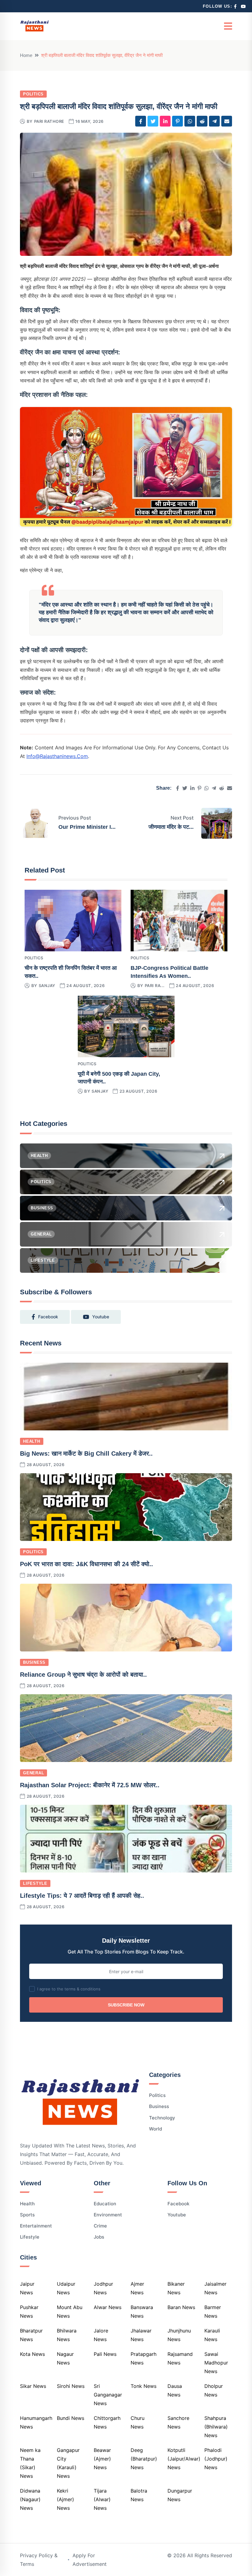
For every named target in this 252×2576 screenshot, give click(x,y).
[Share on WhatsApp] (190, 121)
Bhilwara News (67, 2335)
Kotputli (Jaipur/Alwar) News (184, 2459)
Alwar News (108, 2307)
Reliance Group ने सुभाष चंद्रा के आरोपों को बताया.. (83, 1675)
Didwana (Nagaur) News (30, 2499)
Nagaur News (65, 2358)
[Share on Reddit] (202, 121)
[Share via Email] (227, 121)
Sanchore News (178, 2422)
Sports (27, 2215)
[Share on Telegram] (214, 121)
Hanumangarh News (36, 2422)
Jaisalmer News (215, 2288)
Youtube (177, 2215)
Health (32, 1441)
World (156, 2129)
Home (26, 55)
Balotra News (139, 2495)
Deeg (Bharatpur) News (144, 2459)
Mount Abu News (70, 2312)
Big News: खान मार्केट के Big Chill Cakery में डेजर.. (86, 1453)
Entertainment (36, 2226)
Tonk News (144, 2386)
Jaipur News (27, 2288)
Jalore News (101, 2335)
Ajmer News (137, 2288)
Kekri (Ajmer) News (65, 2499)
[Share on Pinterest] (177, 121)
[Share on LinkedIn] (165, 121)
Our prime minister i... (87, 827)
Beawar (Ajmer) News (102, 2459)
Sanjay (47, 986)
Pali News (105, 2354)
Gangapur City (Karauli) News (68, 2463)
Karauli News (212, 2335)
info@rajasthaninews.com (57, 756)
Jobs (99, 2237)
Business (34, 1662)
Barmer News (213, 2312)
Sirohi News (71, 2386)
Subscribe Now (126, 2005)
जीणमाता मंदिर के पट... (171, 827)
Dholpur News (214, 2390)
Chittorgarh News (107, 2422)
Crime (100, 2226)
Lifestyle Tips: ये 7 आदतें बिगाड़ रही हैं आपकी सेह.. (82, 1896)
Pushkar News (29, 2312)
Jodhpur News (103, 2288)
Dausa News (175, 2390)
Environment (108, 2215)
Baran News (181, 2307)
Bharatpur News (31, 2335)
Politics (33, 94)
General (33, 1773)
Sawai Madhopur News (216, 2363)
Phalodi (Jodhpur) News (216, 2459)
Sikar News (33, 2386)
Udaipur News (66, 2288)
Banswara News (142, 2312)
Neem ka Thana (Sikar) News (30, 2463)
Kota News (32, 2354)
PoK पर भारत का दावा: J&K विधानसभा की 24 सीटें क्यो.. (87, 1564)
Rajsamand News (180, 2358)
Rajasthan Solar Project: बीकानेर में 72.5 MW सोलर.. (90, 1785)
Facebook (178, 2204)
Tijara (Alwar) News (102, 2499)
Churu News (138, 2422)
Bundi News (71, 2418)
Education (105, 2204)
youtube (101, 1317)
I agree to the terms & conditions (69, 1989)
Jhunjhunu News (179, 2335)
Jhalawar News (141, 2335)
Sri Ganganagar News (108, 2395)
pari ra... (155, 986)
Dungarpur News (180, 2495)
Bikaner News (176, 2288)
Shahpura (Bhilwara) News (216, 2427)
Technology (162, 2118)
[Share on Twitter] (153, 121)
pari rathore (49, 121)
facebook (48, 1317)
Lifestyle (35, 1883)
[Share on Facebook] (141, 121)
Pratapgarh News (144, 2358)
